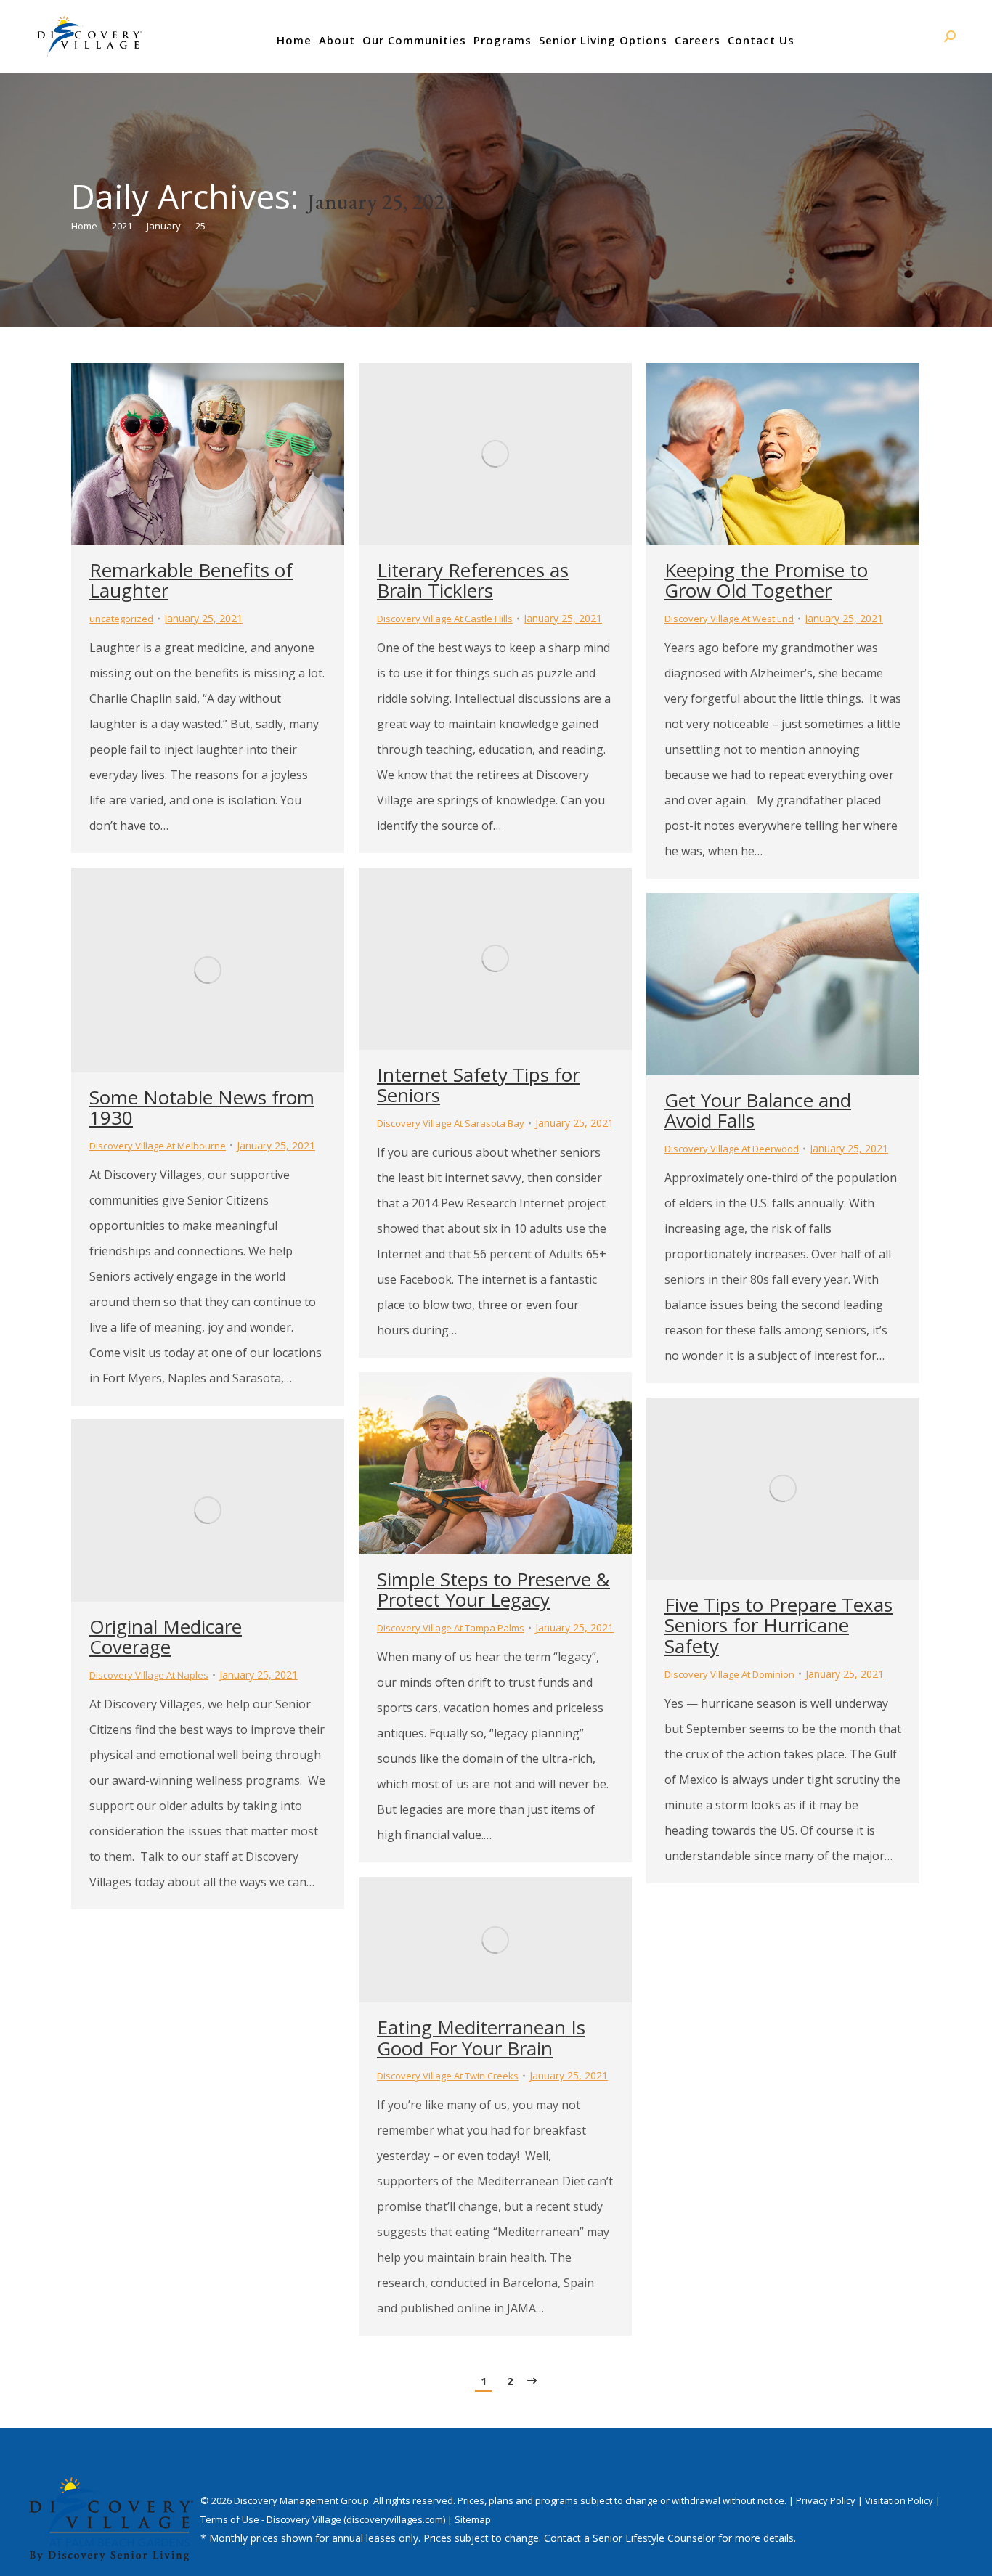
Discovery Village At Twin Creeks (448, 2076)
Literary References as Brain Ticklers (473, 580)
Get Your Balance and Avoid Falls (758, 1110)
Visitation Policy (900, 2500)
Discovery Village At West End (729, 619)
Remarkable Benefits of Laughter (191, 580)
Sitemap (473, 2519)
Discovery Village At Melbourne (158, 1146)
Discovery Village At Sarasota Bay (451, 1123)
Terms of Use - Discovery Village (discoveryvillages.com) (323, 2519)
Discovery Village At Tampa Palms (451, 1628)
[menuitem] (294, 40)
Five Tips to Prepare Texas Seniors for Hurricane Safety (778, 1625)
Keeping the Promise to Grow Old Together (766, 580)
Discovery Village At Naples (149, 1675)
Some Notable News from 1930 (202, 1108)
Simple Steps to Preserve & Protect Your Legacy (493, 1590)
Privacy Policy (827, 2500)
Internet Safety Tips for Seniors (478, 1085)
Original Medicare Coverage (166, 1637)
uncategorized (121, 619)
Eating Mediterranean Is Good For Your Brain (481, 2038)
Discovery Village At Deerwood (732, 1149)
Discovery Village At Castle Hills (445, 619)
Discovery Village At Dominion (729, 1674)
